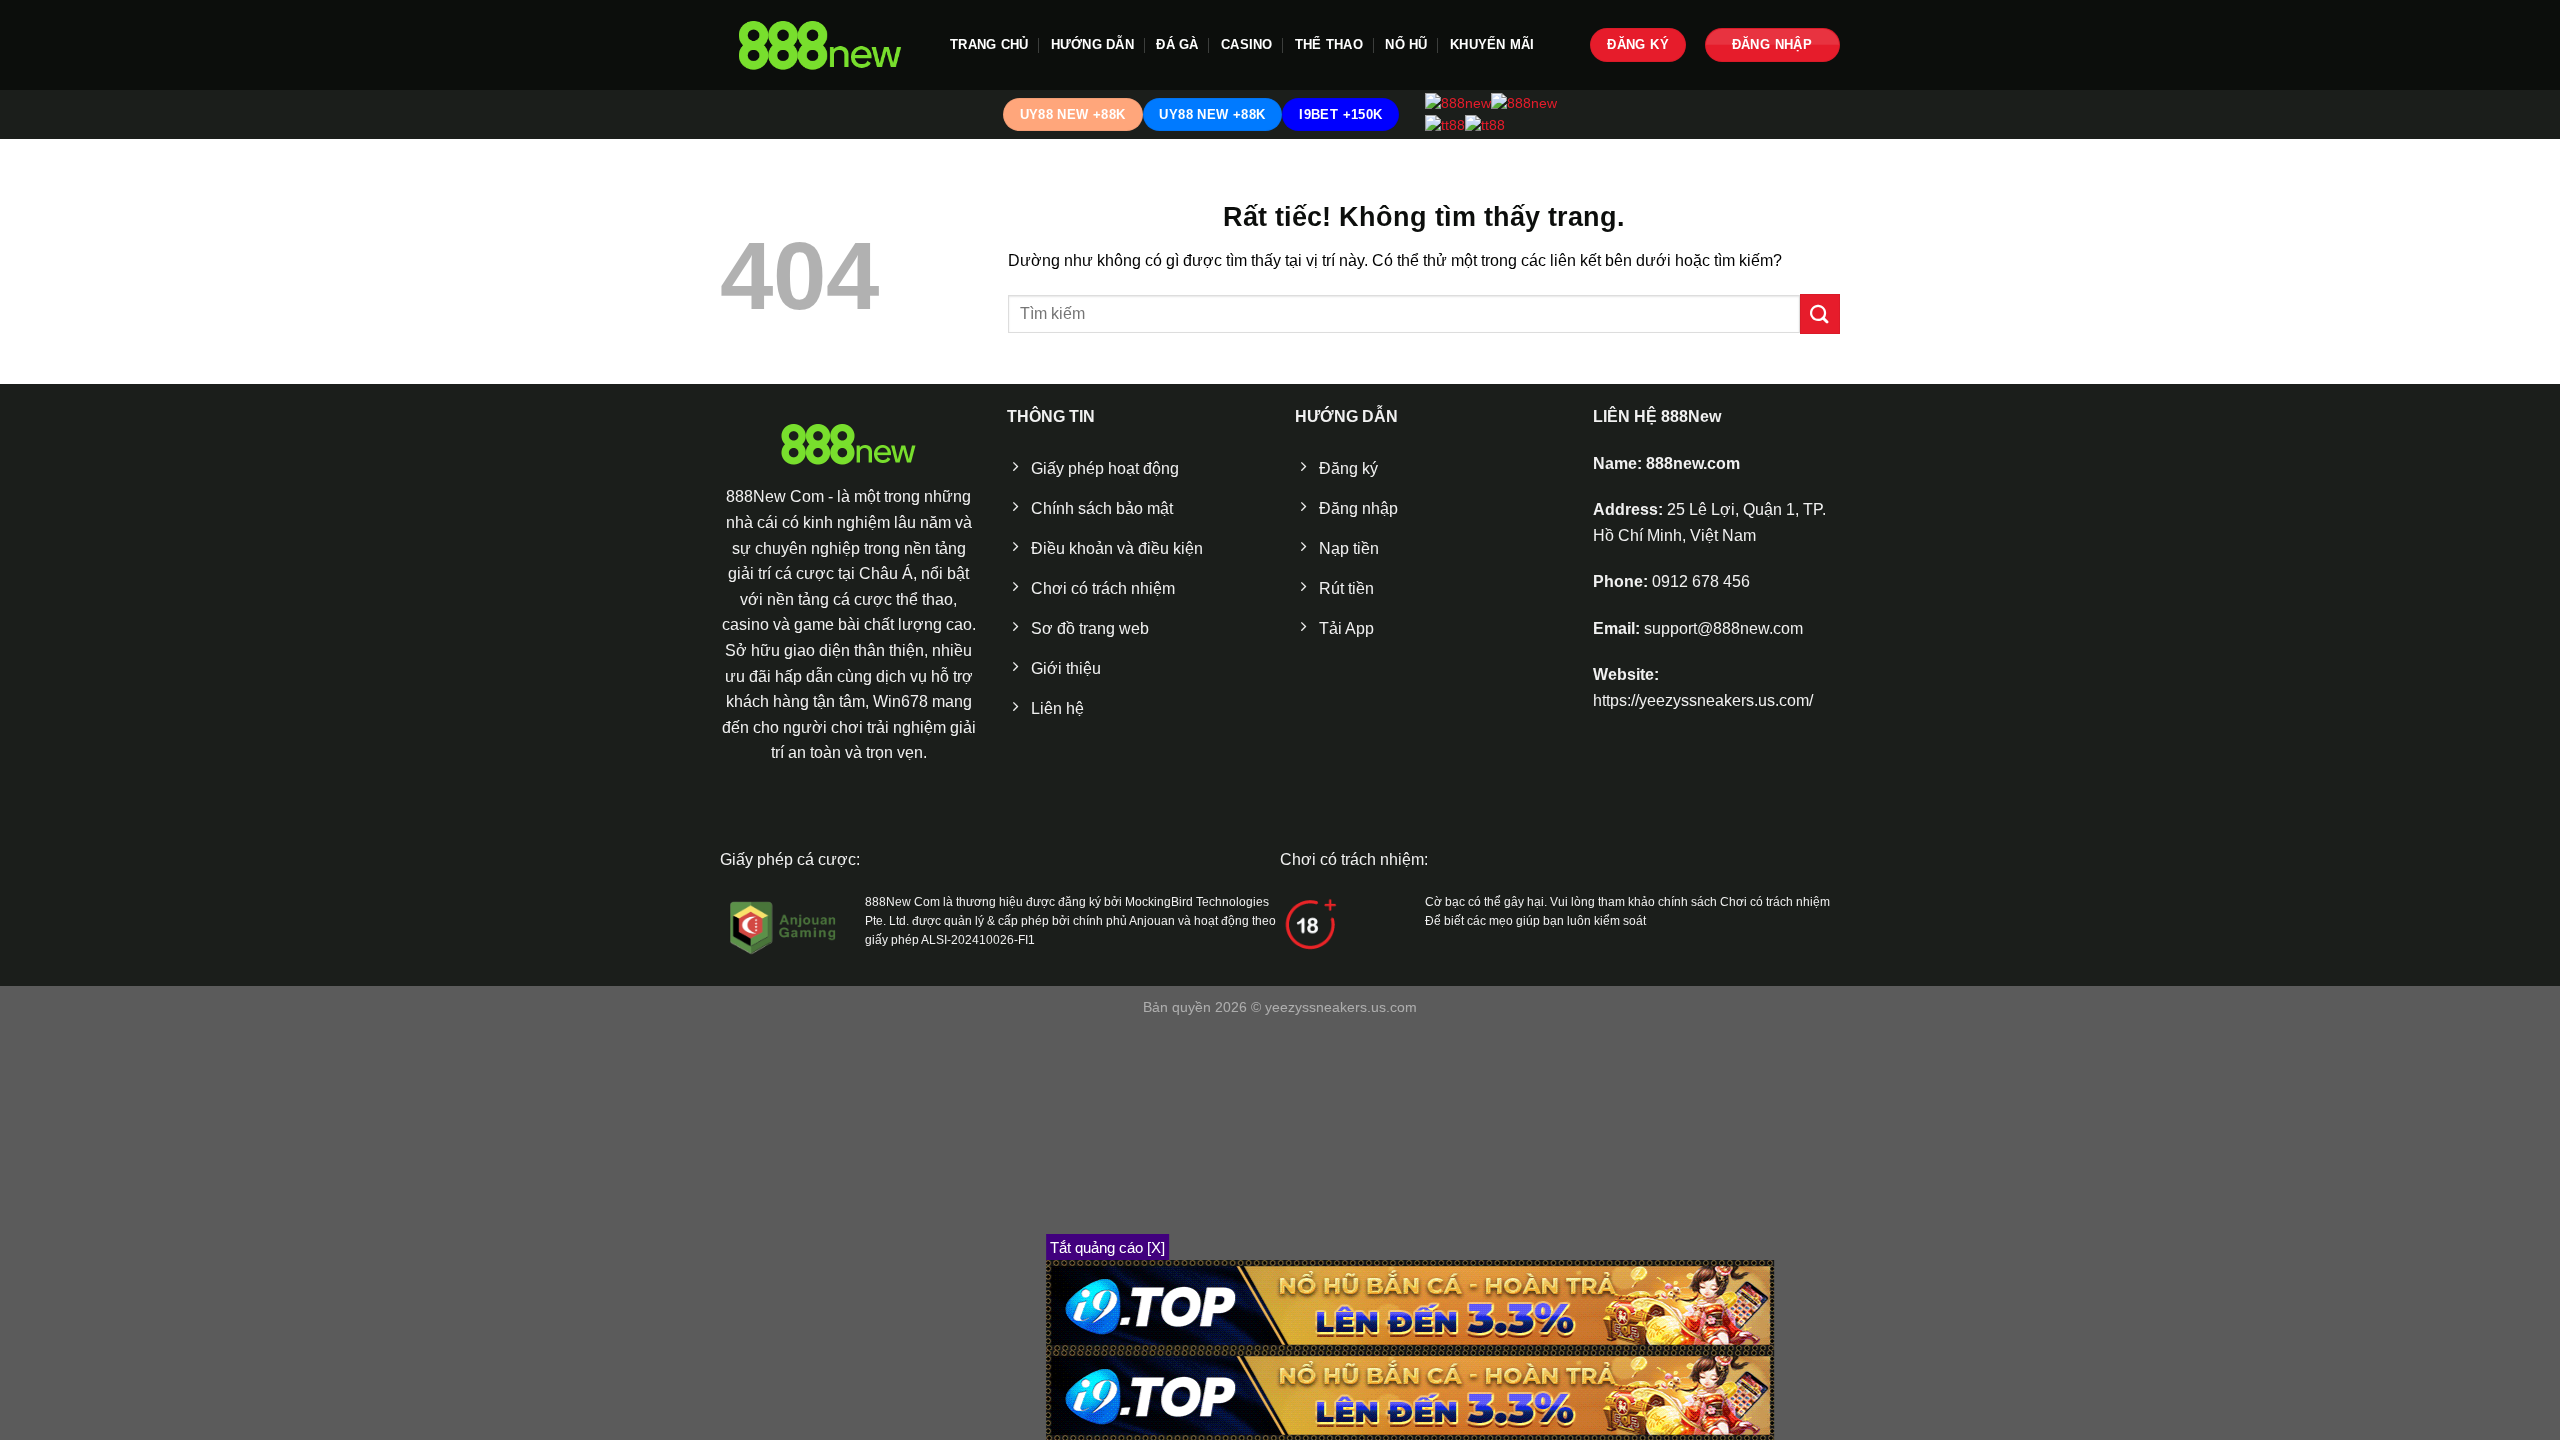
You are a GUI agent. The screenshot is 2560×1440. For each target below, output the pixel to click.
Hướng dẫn (1092, 44)
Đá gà (1177, 44)
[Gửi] (1820, 313)
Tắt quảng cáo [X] (1107, 1247)
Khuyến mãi (1492, 44)
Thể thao (1329, 44)
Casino (1247, 44)
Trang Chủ (989, 44)
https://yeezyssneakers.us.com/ (1703, 700)
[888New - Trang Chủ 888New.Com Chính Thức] (820, 45)
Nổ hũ (1406, 44)
